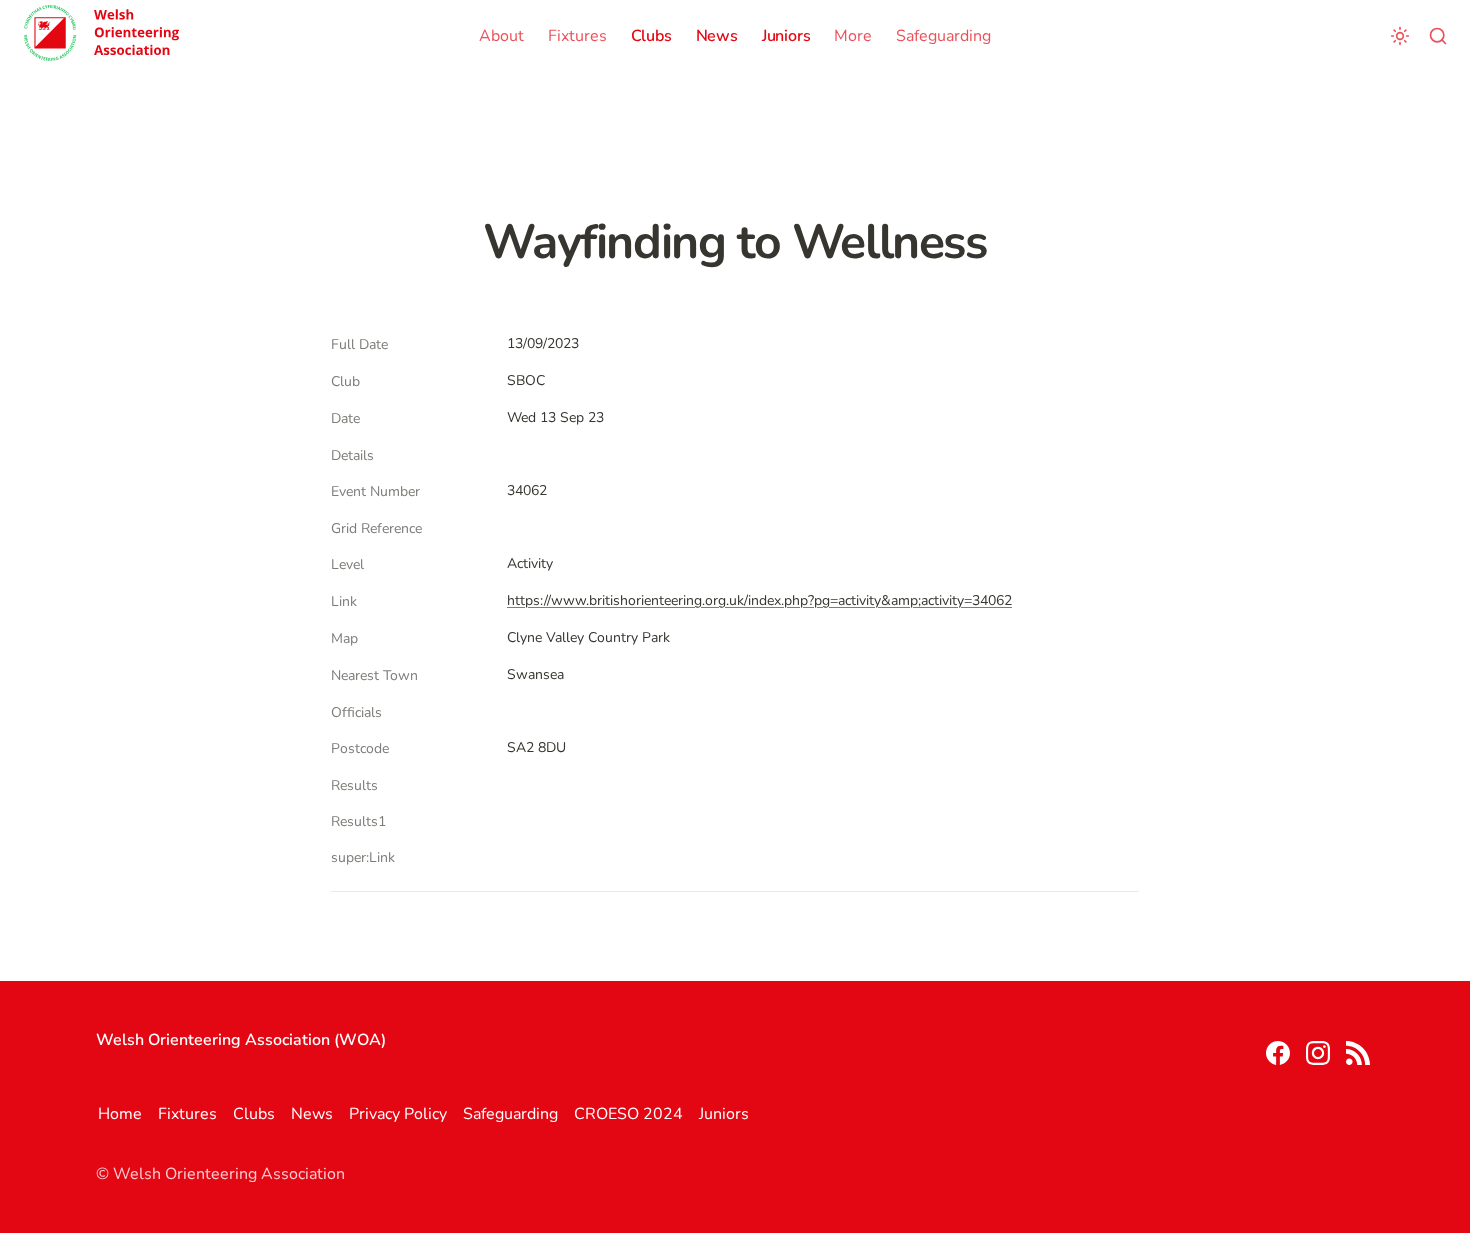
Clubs (651, 36)
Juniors (786, 36)
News (717, 36)
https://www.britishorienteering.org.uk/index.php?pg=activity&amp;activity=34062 (759, 600)
